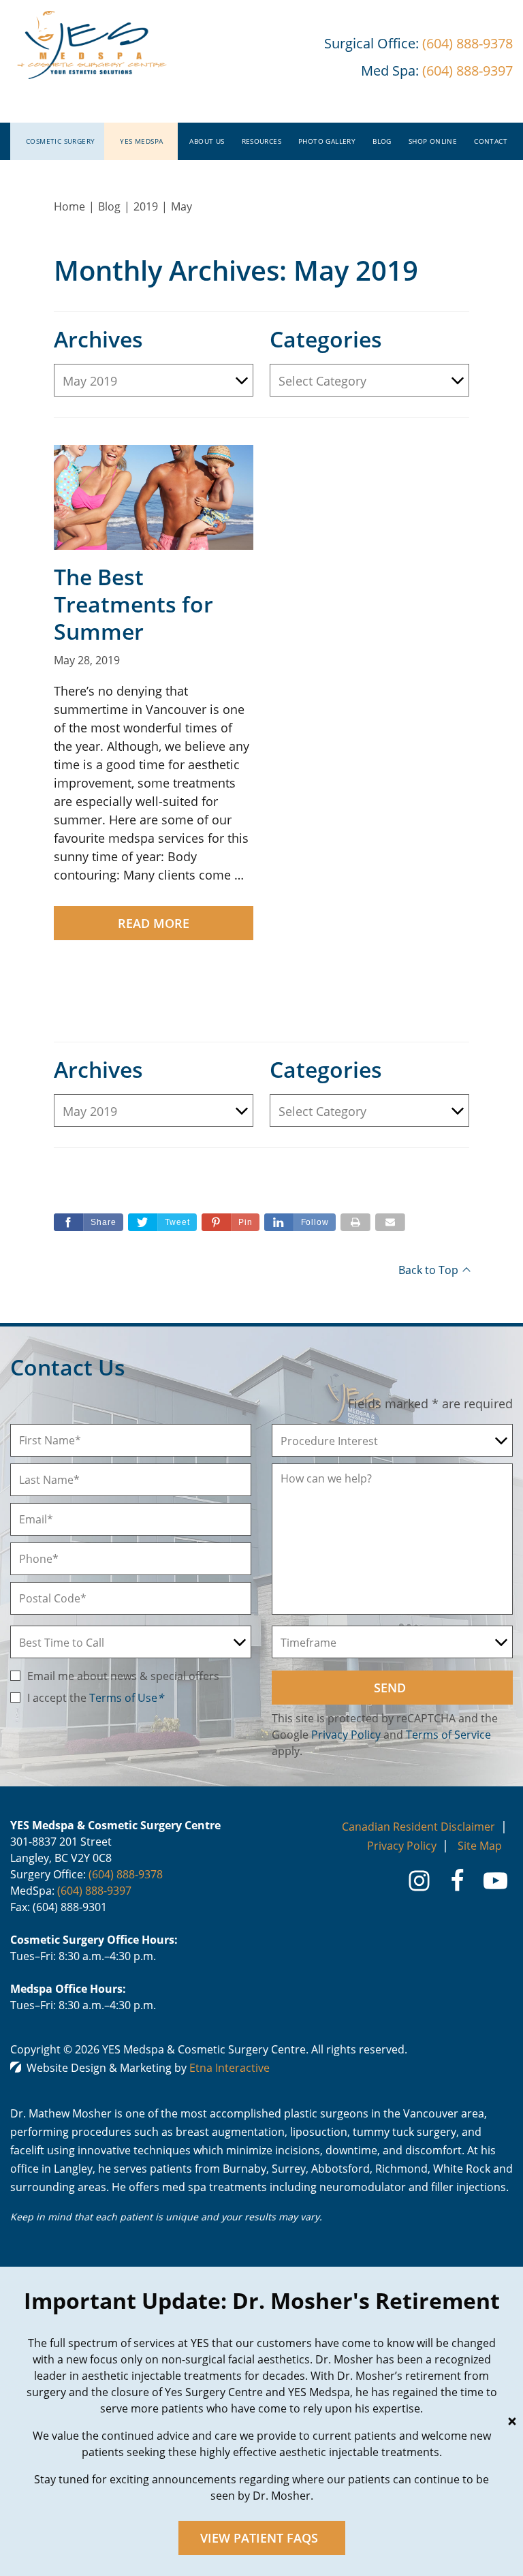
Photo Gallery (327, 141)
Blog (382, 141)
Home (69, 206)
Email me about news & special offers (123, 1676)
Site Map (480, 1846)
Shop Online (433, 141)
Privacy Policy (346, 1735)
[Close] (512, 2421)
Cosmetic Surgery (60, 141)
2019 (146, 206)
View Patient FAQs (259, 2538)
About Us (207, 141)
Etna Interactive (229, 2068)
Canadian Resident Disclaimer (418, 1827)
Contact (491, 141)
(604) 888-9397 (94, 1891)
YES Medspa (141, 141)
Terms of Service (448, 1735)
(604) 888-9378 (126, 1874)
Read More (154, 923)
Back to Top (428, 1270)
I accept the (58, 1698)
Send (390, 1688)
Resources (262, 141)
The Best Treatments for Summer (133, 604)
